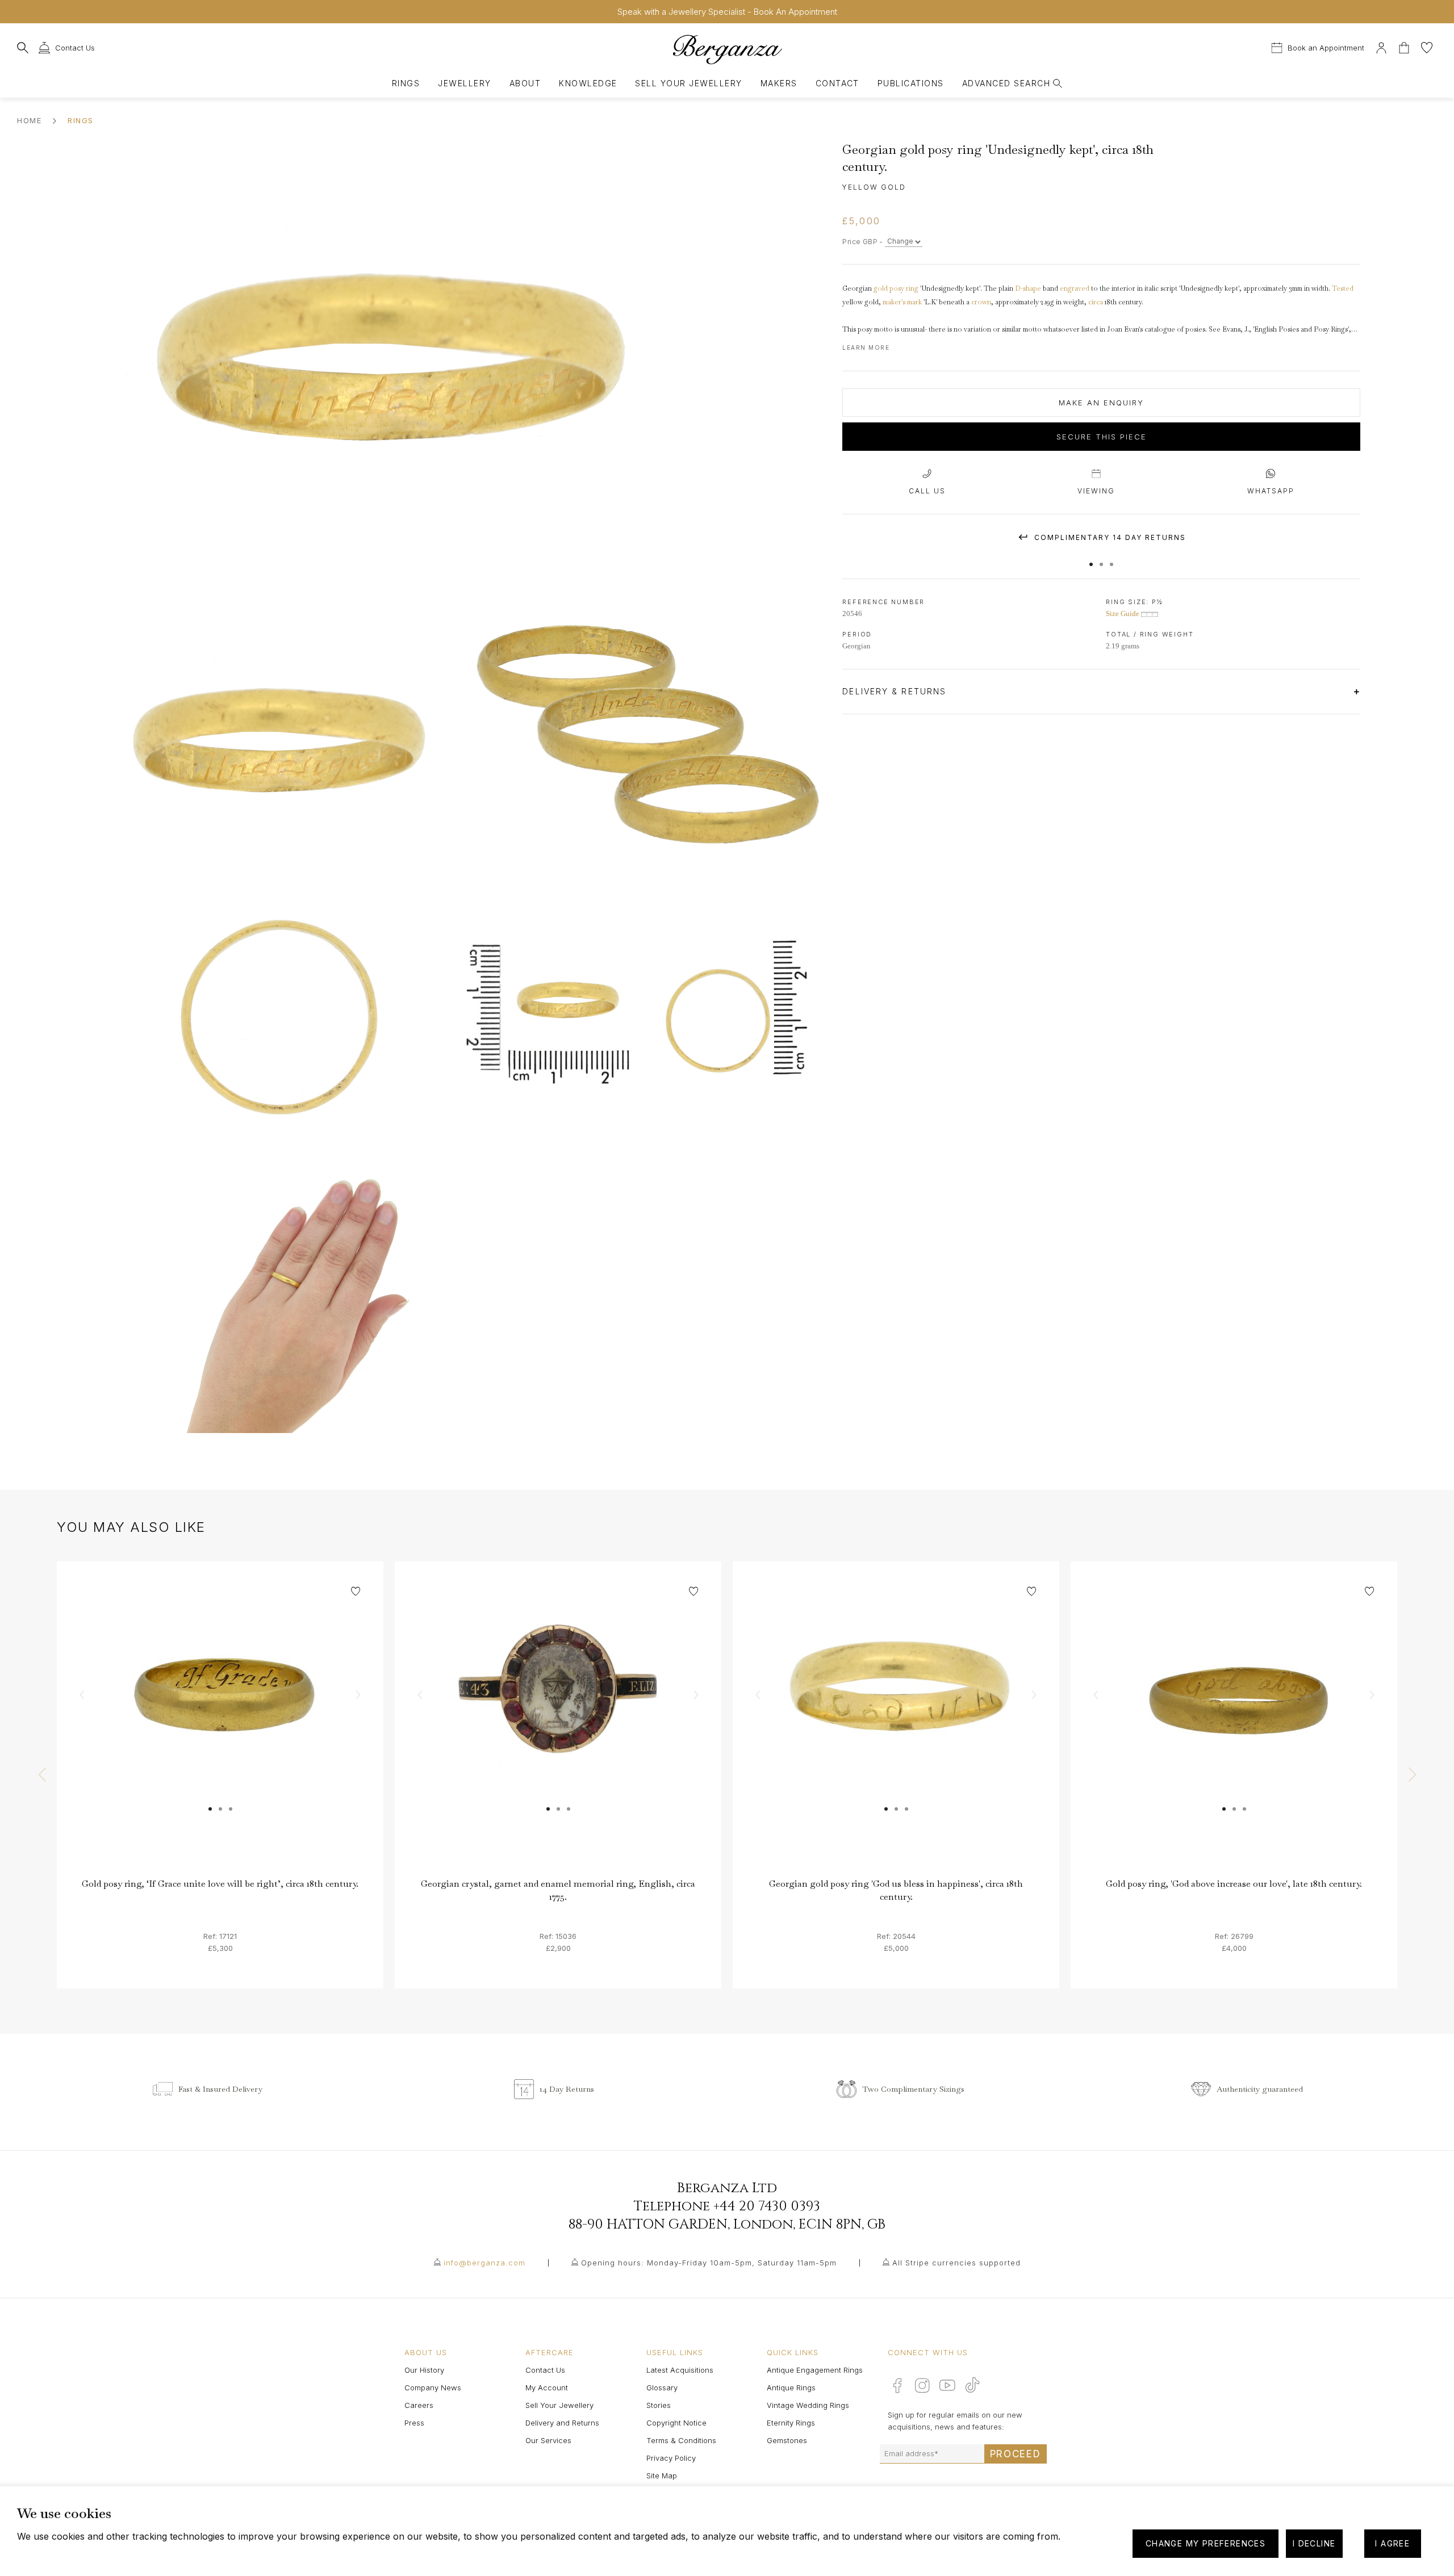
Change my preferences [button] (1206, 2543)
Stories (659, 2405)
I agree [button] (1392, 2543)
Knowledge (588, 83)
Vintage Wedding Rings (808, 2405)
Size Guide (1123, 613)
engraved (1075, 288)
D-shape (1028, 288)
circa (1096, 302)
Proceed (1016, 2454)
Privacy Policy (671, 2458)
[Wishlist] (1427, 46)
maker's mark (902, 302)
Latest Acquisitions (680, 2370)
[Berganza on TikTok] (972, 2385)
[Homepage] (727, 49)
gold (881, 288)
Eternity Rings (791, 2423)
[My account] (1381, 46)
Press (414, 2423)
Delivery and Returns (562, 2423)
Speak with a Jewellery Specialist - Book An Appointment (727, 12)
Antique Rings (791, 2387)
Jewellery (464, 83)
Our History (424, 2370)
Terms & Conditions (681, 2440)
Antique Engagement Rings (815, 2370)
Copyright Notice (676, 2423)
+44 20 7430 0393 (767, 2206)
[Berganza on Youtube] (947, 2385)
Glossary (662, 2387)
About (525, 83)
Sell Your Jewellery (688, 83)
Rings (406, 83)
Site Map (662, 2476)
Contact (837, 83)
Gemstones (787, 2440)
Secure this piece (1102, 437)
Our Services (548, 2440)
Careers (419, 2405)
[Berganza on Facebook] (897, 2385)
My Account (547, 2387)
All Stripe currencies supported (956, 2263)
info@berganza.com (484, 2263)
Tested (1343, 288)
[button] (1091, 559)
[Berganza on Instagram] (922, 2385)
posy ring (904, 288)
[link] (220, 1725)
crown (981, 302)
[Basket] (1405, 46)
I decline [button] (1314, 2543)
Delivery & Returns (896, 691)
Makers (779, 83)
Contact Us (545, 2370)
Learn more (866, 347)
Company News (433, 2387)
